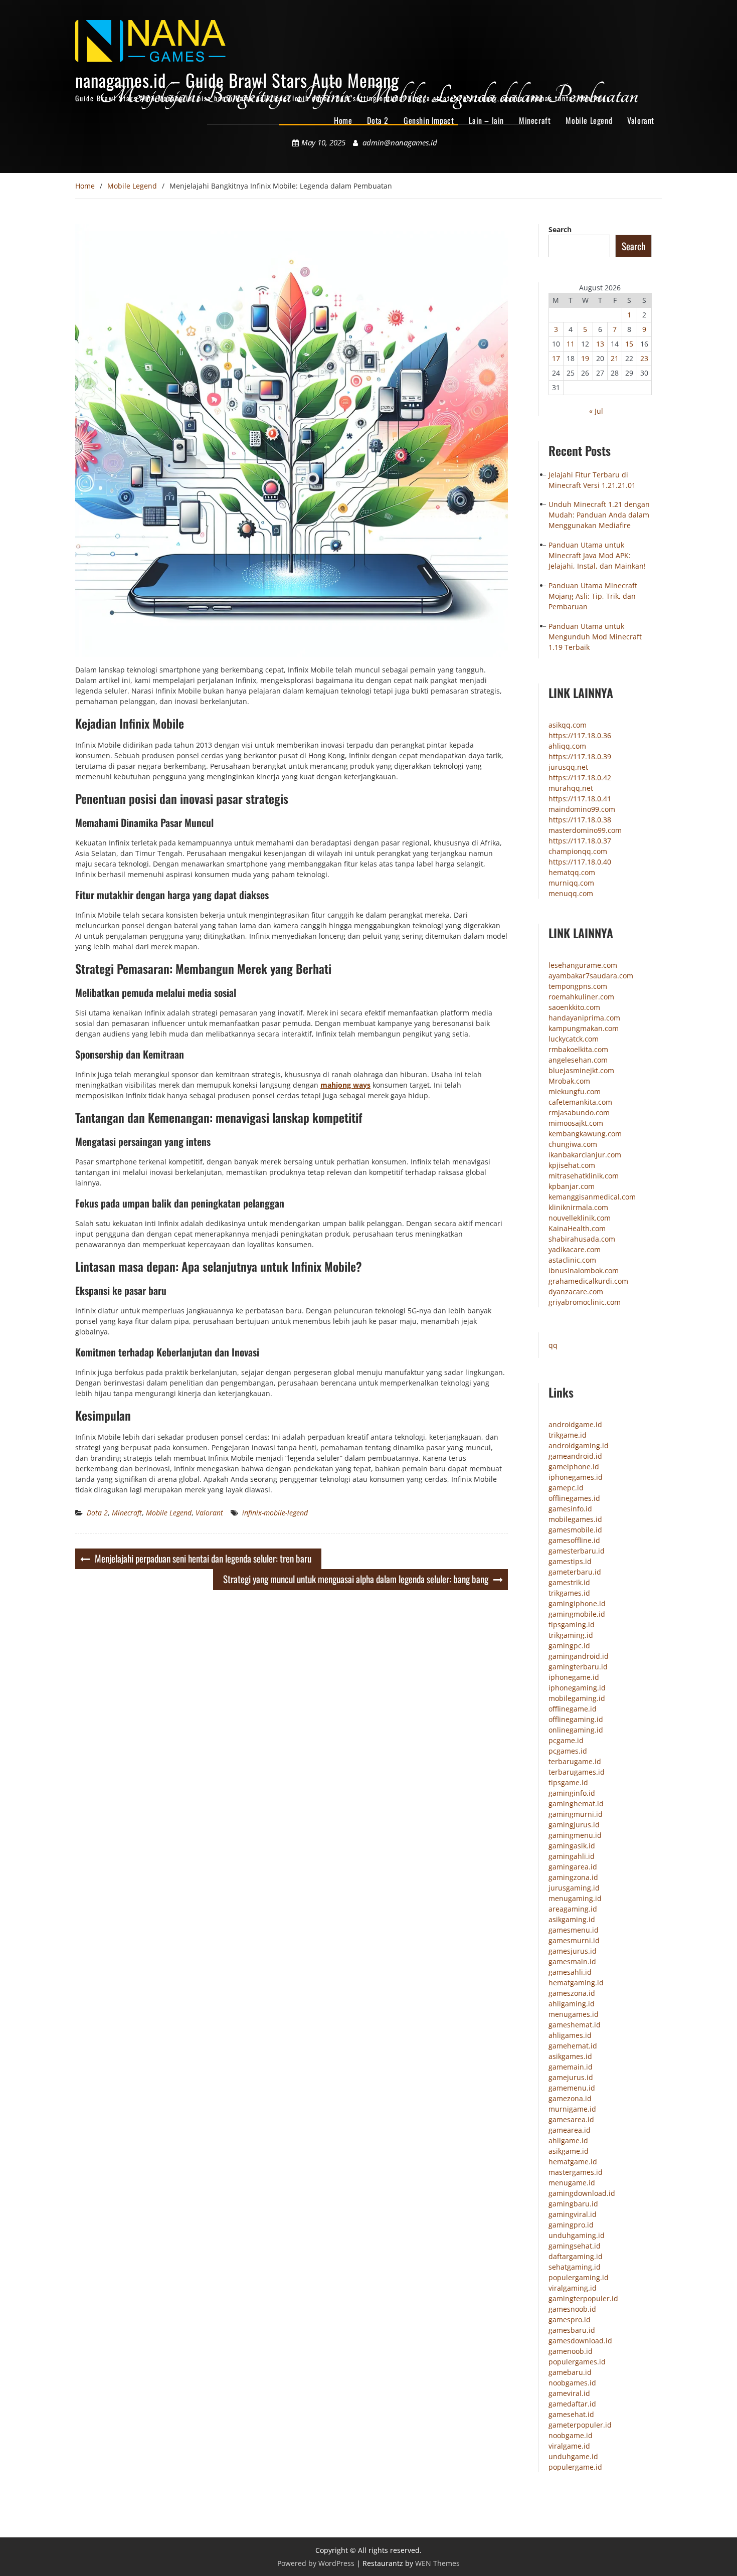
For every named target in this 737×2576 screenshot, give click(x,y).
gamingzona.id (573, 1877)
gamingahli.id (572, 1856)
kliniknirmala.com (578, 1207)
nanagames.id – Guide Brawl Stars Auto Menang (237, 80)
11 (571, 344)
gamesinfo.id (570, 1509)
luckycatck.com (574, 1039)
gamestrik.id (569, 1582)
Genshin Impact (429, 120)
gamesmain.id (572, 1961)
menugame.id (572, 2183)
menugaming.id (575, 1898)
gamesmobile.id (575, 1530)
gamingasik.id (572, 1846)
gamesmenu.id (574, 1930)
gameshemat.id (575, 2025)
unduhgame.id (573, 2456)
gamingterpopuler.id (583, 2298)
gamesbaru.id (572, 2330)
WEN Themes (437, 2563)
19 (585, 358)
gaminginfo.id (572, 1793)
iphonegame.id (574, 1677)
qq (553, 1345)
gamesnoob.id (572, 2309)
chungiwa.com (573, 1144)
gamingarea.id (573, 1867)
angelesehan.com (578, 1060)
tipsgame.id (568, 1782)
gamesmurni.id (574, 1940)
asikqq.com (568, 725)
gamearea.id (570, 2130)
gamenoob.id (571, 2351)
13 (600, 344)
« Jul (596, 411)
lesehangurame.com (583, 965)
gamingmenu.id (575, 1835)
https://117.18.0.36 (580, 735)
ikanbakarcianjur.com (585, 1155)
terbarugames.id (577, 1772)
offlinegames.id (574, 1498)
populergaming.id (579, 2277)
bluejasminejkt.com (581, 1070)
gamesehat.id (571, 2414)
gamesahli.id (570, 1972)
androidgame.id (575, 1424)
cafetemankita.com (580, 1102)
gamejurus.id (571, 2077)
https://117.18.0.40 (580, 862)
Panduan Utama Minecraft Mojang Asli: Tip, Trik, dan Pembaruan (593, 596)
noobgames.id (572, 2383)
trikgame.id (568, 1435)
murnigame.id (572, 2109)
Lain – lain (486, 120)
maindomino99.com (582, 809)
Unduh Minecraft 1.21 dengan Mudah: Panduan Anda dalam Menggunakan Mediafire (599, 515)
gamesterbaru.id (577, 1551)
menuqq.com (571, 893)
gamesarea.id (571, 2119)
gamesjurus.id (573, 1951)
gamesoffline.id (574, 1540)
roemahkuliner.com (581, 997)
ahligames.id (570, 2035)
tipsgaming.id (572, 1624)
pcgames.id (568, 1751)
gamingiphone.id (577, 1603)
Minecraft (535, 120)
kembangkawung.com (585, 1134)
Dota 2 (378, 120)
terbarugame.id (575, 1761)
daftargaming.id (576, 2256)
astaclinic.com (572, 1260)
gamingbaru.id (573, 2204)
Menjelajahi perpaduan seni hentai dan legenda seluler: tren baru (203, 1558)
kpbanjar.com (572, 1186)
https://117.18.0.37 (580, 841)
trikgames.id (569, 1593)
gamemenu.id (572, 2088)
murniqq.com (571, 883)
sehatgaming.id (575, 2267)
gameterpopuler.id (580, 2425)
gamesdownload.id (580, 2341)
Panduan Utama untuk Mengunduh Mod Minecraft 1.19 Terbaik (595, 637)
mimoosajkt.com (576, 1123)
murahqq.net (571, 788)
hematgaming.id (576, 1983)
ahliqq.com (567, 746)
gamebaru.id (570, 2372)
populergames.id (577, 2362)
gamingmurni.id (576, 1814)
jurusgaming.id (574, 1888)
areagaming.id (573, 1909)
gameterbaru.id (575, 1572)
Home (343, 120)
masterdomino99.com (585, 830)
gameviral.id (569, 2393)
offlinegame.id (573, 1709)
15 (629, 344)
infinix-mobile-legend (275, 1513)
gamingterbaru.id (578, 1667)
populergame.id (575, 2467)
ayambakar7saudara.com (591, 976)
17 (556, 358)
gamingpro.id (571, 2225)
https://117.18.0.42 (580, 778)
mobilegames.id (575, 1519)
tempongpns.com (578, 986)
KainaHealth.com (577, 1228)
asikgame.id (569, 2151)
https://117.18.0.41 (580, 799)
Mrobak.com (569, 1081)
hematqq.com (572, 872)
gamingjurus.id (574, 1825)
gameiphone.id (574, 1467)
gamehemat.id (573, 2046)
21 (615, 358)
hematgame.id (573, 2162)
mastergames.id (576, 2172)
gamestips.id (570, 1561)
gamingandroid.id (579, 1656)
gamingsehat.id (575, 2246)
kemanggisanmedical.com (592, 1197)
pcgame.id (566, 1740)
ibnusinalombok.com (584, 1270)
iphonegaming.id (577, 1688)
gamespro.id (570, 2320)
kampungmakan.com (584, 1028)
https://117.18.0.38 (580, 820)
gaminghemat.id (576, 1804)
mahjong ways (345, 1085)
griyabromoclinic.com (585, 1302)
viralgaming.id (573, 2288)
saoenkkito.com (574, 1007)
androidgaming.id (579, 1445)
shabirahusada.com (582, 1239)
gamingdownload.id (582, 2193)
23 (644, 358)
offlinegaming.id (576, 1719)
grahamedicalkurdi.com (588, 1281)
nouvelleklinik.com (580, 1218)
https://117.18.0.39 (580, 756)
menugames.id (574, 2014)
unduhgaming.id (577, 2235)
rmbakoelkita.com (578, 1049)
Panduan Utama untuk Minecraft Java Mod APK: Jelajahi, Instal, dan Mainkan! (597, 555)
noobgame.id (571, 2435)
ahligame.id (568, 2140)
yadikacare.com (575, 1249)
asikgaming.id (572, 1919)
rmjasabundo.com (579, 1112)
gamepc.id (566, 1488)
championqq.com (578, 851)
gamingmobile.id (577, 1614)
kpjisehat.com (572, 1165)
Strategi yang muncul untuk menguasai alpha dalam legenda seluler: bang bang (356, 1579)
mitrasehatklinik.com (584, 1176)
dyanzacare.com (576, 1292)
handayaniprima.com (584, 1018)
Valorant (641, 120)
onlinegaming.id (576, 1730)
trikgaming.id (571, 1635)
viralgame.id (569, 2446)
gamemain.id (571, 2067)
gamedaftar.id (572, 2404)
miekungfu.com (575, 1091)
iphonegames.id (576, 1477)
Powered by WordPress (316, 2563)
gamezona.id (570, 2098)
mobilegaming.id (577, 1698)
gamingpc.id (569, 1646)
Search (560, 229)
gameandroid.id (575, 1456)
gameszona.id (572, 1993)
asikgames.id (570, 2056)
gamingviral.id (573, 2214)
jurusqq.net (568, 767)
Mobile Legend (589, 120)
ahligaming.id (572, 2004)
